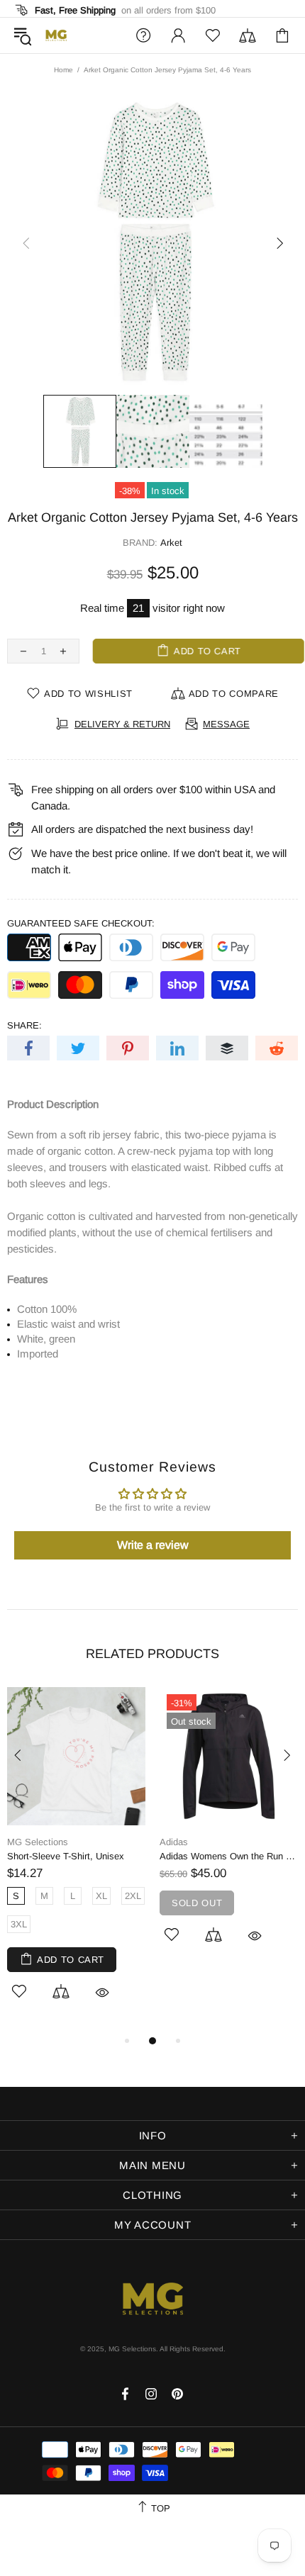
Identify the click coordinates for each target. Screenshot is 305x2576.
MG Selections (56, 35)
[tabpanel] (76, 1860)
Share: (24, 1025)
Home (63, 70)
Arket (171, 543)
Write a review (153, 1545)
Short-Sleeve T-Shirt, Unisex (66, 1856)
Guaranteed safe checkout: (81, 923)
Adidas (174, 1842)
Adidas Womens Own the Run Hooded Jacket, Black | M (229, 1856)
